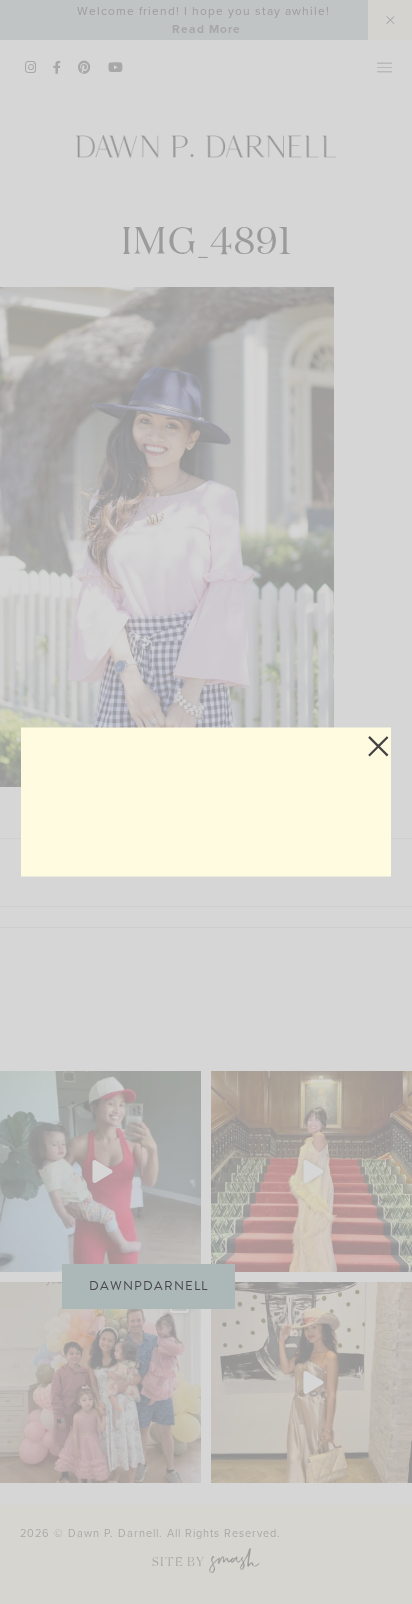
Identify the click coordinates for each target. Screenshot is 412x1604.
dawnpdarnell (148, 1286)
